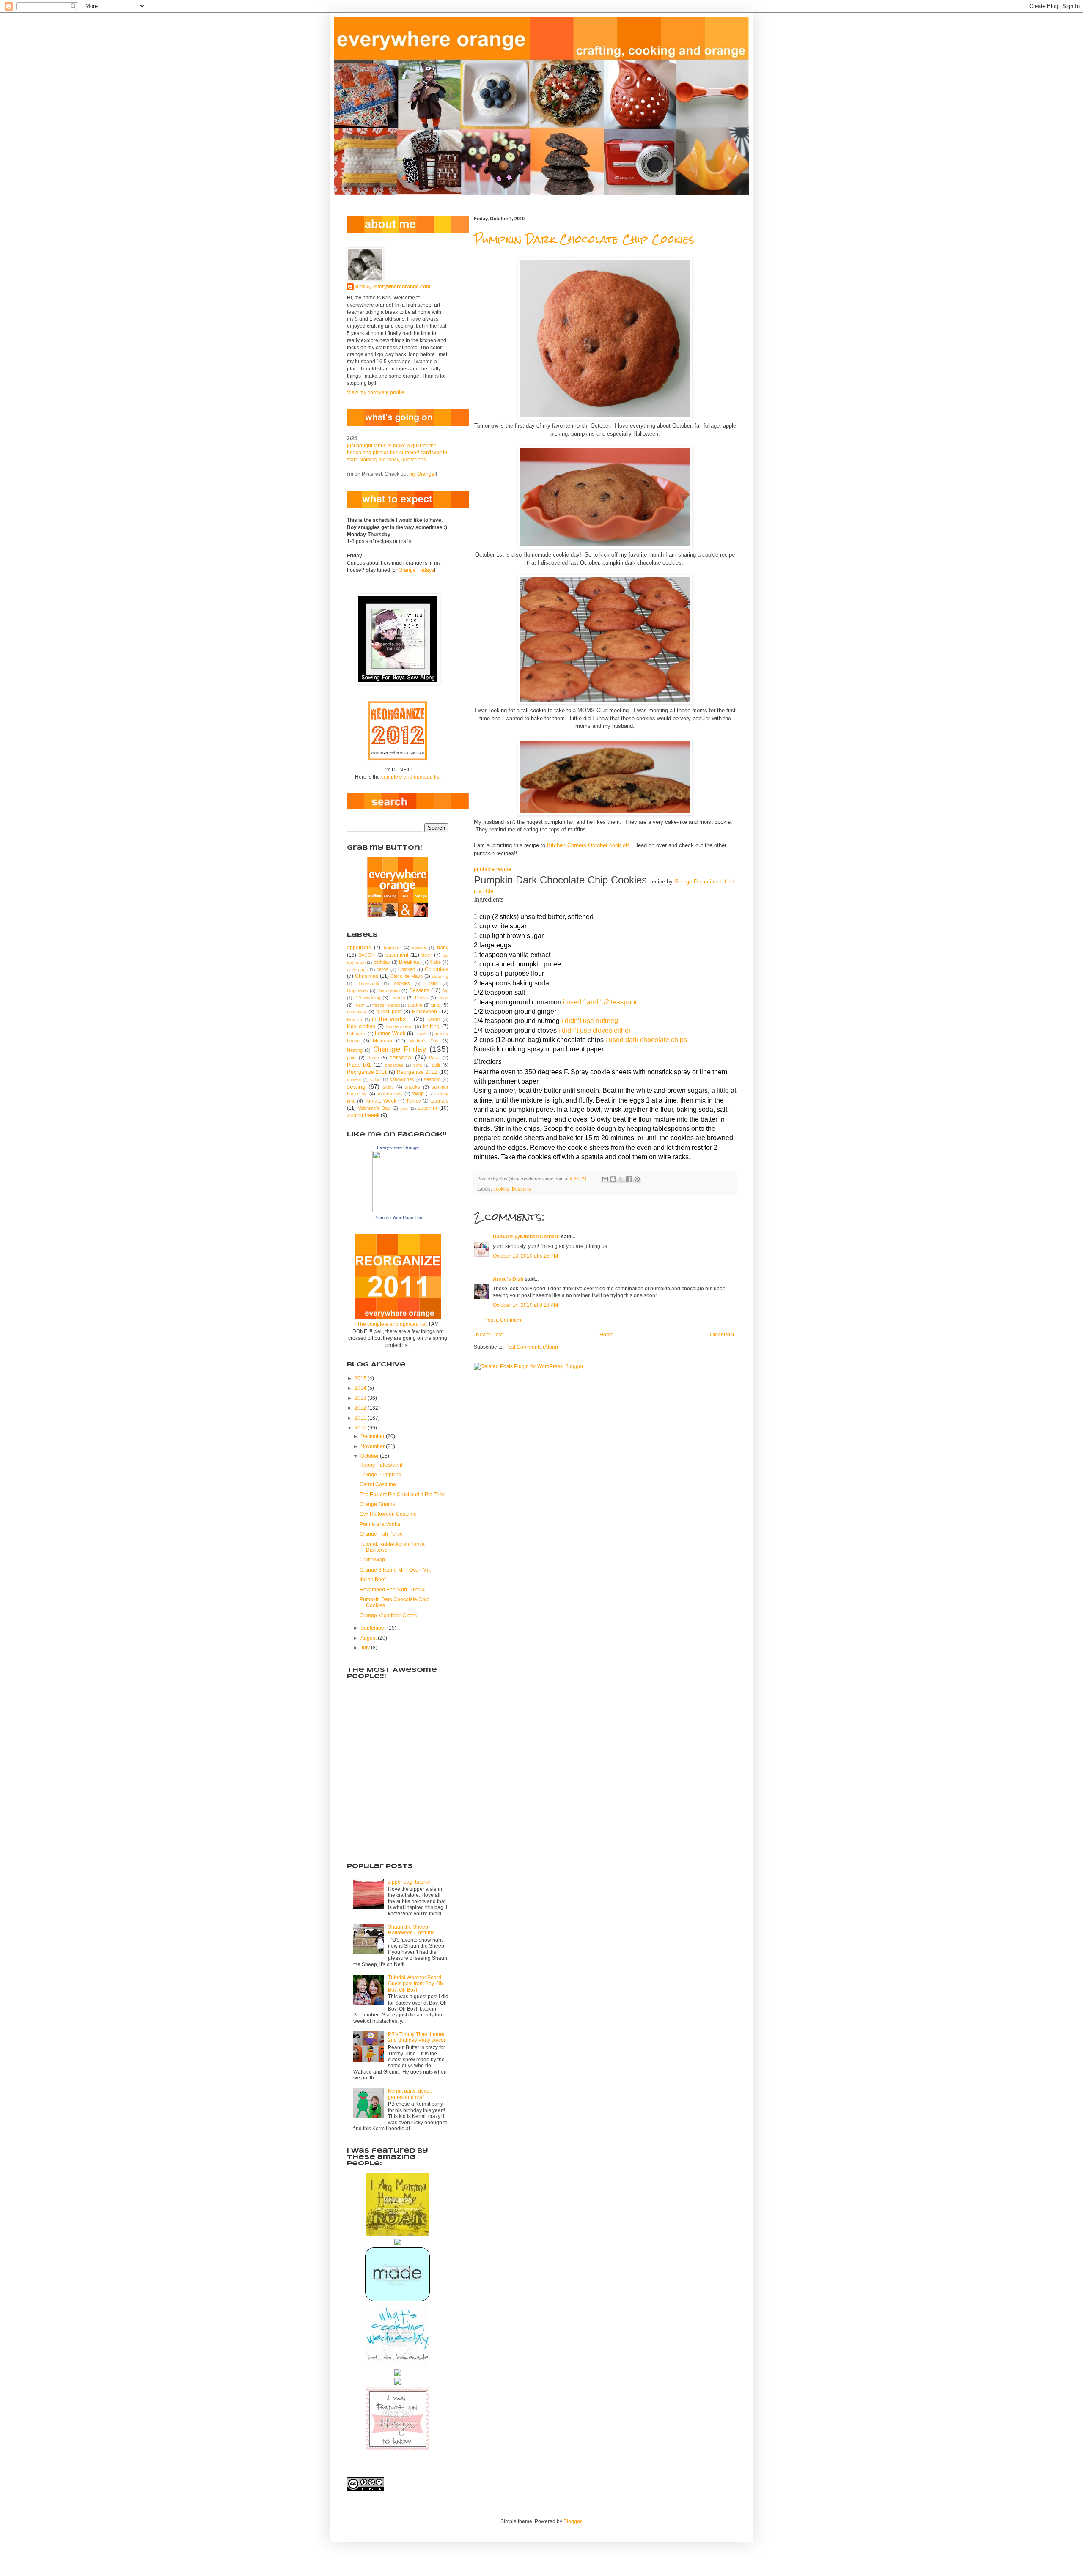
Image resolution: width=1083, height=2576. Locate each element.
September (374, 1628)
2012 (361, 1408)
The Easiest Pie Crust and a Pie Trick (402, 1495)
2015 (361, 1378)
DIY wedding (367, 998)
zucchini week (363, 1115)
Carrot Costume (378, 1484)
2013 (361, 1398)
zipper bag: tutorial (409, 1882)
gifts (436, 1005)
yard (404, 1108)
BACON (367, 955)
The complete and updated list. (392, 1324)
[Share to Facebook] (629, 1179)
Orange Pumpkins (380, 1475)
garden (415, 1005)
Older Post (722, 1335)
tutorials (439, 1101)
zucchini (427, 1108)
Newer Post (489, 1335)
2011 (361, 1418)
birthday (382, 962)
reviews (354, 1080)
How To (355, 1019)
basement (397, 955)
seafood (432, 1079)
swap (418, 1094)
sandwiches (402, 1079)
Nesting (355, 1050)
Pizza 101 (359, 1065)
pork (418, 1065)
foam (359, 1005)
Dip (445, 991)
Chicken (407, 969)
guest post (389, 1012)
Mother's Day (424, 1041)
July (366, 1648)
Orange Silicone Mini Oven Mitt (395, 1570)
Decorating (389, 990)
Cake (435, 962)
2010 (361, 1428)
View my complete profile (376, 392)
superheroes (390, 1094)
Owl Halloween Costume (388, 1514)
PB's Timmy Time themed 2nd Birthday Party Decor (417, 2037)
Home (606, 1335)
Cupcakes (357, 990)
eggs (443, 998)
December (373, 1436)
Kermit (434, 1019)
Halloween (425, 1012)
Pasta (373, 1058)
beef (426, 955)
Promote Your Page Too (398, 1218)
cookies (501, 1189)
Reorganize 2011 (367, 1072)
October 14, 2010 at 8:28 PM (525, 1305)
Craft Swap (372, 1560)
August (369, 1638)
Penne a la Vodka (380, 1524)
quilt (436, 1065)
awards (419, 948)
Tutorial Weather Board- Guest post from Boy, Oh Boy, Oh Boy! (415, 1984)
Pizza (435, 1058)
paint (352, 1058)
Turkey (414, 1101)
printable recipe (492, 869)
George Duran (691, 882)
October (370, 1456)
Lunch (421, 1034)
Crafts (432, 983)
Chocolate (437, 969)
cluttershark (368, 983)
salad (375, 1080)
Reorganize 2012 (417, 1072)
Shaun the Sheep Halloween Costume (411, 1930)
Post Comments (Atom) (532, 1347)
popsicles (394, 1065)
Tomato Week (381, 1101)
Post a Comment (503, 1320)
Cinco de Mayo (406, 976)
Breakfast (410, 962)
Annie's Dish (508, 1279)
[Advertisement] (389, 1806)
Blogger (572, 2521)
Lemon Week (390, 1034)
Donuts (398, 998)
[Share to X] (621, 1179)
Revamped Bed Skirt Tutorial (393, 1590)
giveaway (357, 1012)
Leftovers (357, 1034)
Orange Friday (400, 1049)
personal (401, 1057)
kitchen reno (400, 1026)
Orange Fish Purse (381, 1534)
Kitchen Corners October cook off (588, 845)
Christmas (367, 976)
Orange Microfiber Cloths (388, 1616)
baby (443, 948)
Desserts (521, 1189)
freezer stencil (386, 1005)
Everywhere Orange (398, 1147)
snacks (412, 1087)
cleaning (440, 976)
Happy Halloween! (381, 1465)
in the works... (392, 1019)
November (373, 1446)
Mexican (382, 1041)
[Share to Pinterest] (637, 1179)
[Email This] (605, 1179)
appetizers (359, 948)
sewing (356, 1086)
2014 (361, 1388)
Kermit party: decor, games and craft (410, 2094)
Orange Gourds (377, 1504)
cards (382, 969)
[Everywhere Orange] (398, 1210)
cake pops (357, 970)
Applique (392, 948)
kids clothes (361, 1026)
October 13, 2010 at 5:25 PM (525, 1256)
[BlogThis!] (613, 1179)
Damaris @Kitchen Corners (526, 1237)
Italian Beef (372, 1580)
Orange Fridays (416, 570)
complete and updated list (411, 777)
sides (388, 1087)
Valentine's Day (374, 1108)
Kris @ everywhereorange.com (393, 287)
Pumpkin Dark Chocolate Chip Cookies (584, 239)
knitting (431, 1026)
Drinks (422, 998)
